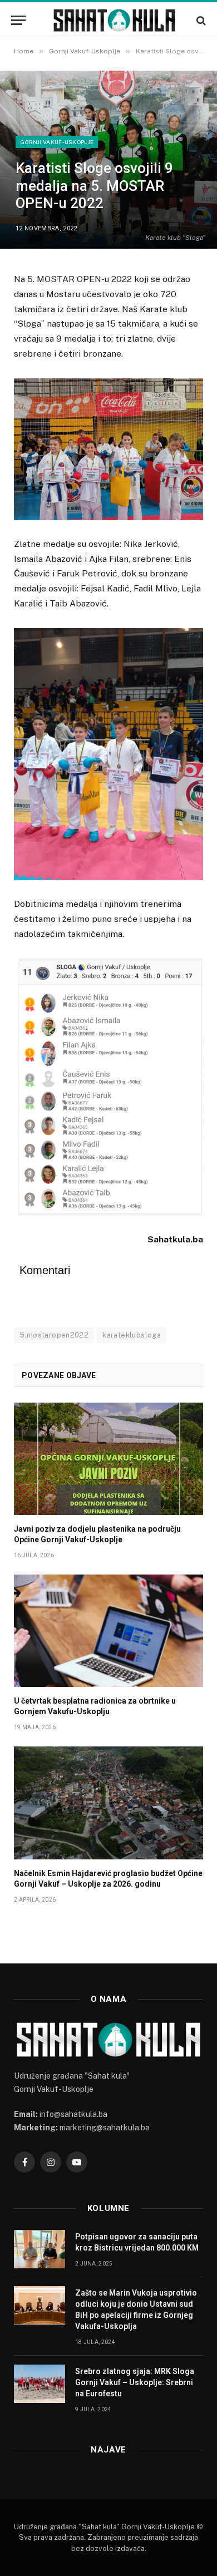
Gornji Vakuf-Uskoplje (57, 142)
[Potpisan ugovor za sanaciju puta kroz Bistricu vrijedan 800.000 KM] (40, 2249)
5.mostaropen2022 (54, 1335)
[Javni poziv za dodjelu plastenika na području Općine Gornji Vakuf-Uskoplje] (108, 1459)
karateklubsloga (132, 1335)
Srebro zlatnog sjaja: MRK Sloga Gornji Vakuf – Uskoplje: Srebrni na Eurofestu (135, 2382)
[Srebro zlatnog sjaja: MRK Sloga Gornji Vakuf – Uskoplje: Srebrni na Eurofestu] (40, 2384)
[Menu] (18, 20)
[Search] (200, 20)
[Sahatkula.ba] (114, 20)
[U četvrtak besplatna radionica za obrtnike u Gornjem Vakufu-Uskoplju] (108, 1631)
